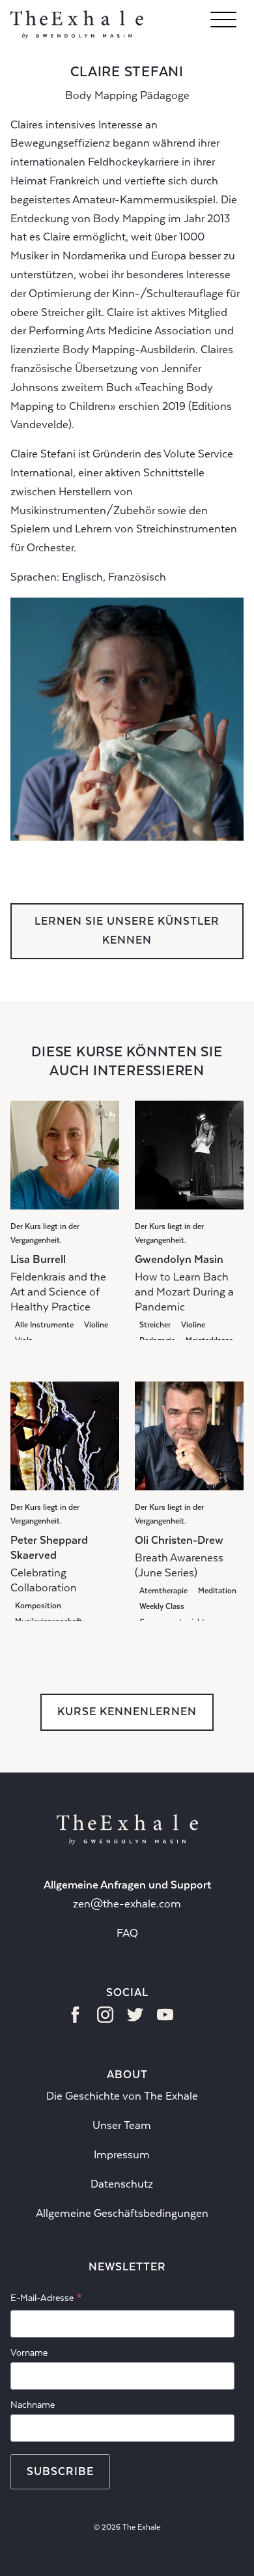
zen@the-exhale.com (127, 1904)
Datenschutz (122, 2184)
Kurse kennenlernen (127, 1712)
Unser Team (122, 2125)
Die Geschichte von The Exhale (122, 2096)
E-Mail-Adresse (46, 2300)
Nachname (33, 2405)
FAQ (127, 1933)
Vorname (29, 2352)
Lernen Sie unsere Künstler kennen (127, 931)
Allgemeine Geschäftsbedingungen (122, 2213)
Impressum (122, 2155)
